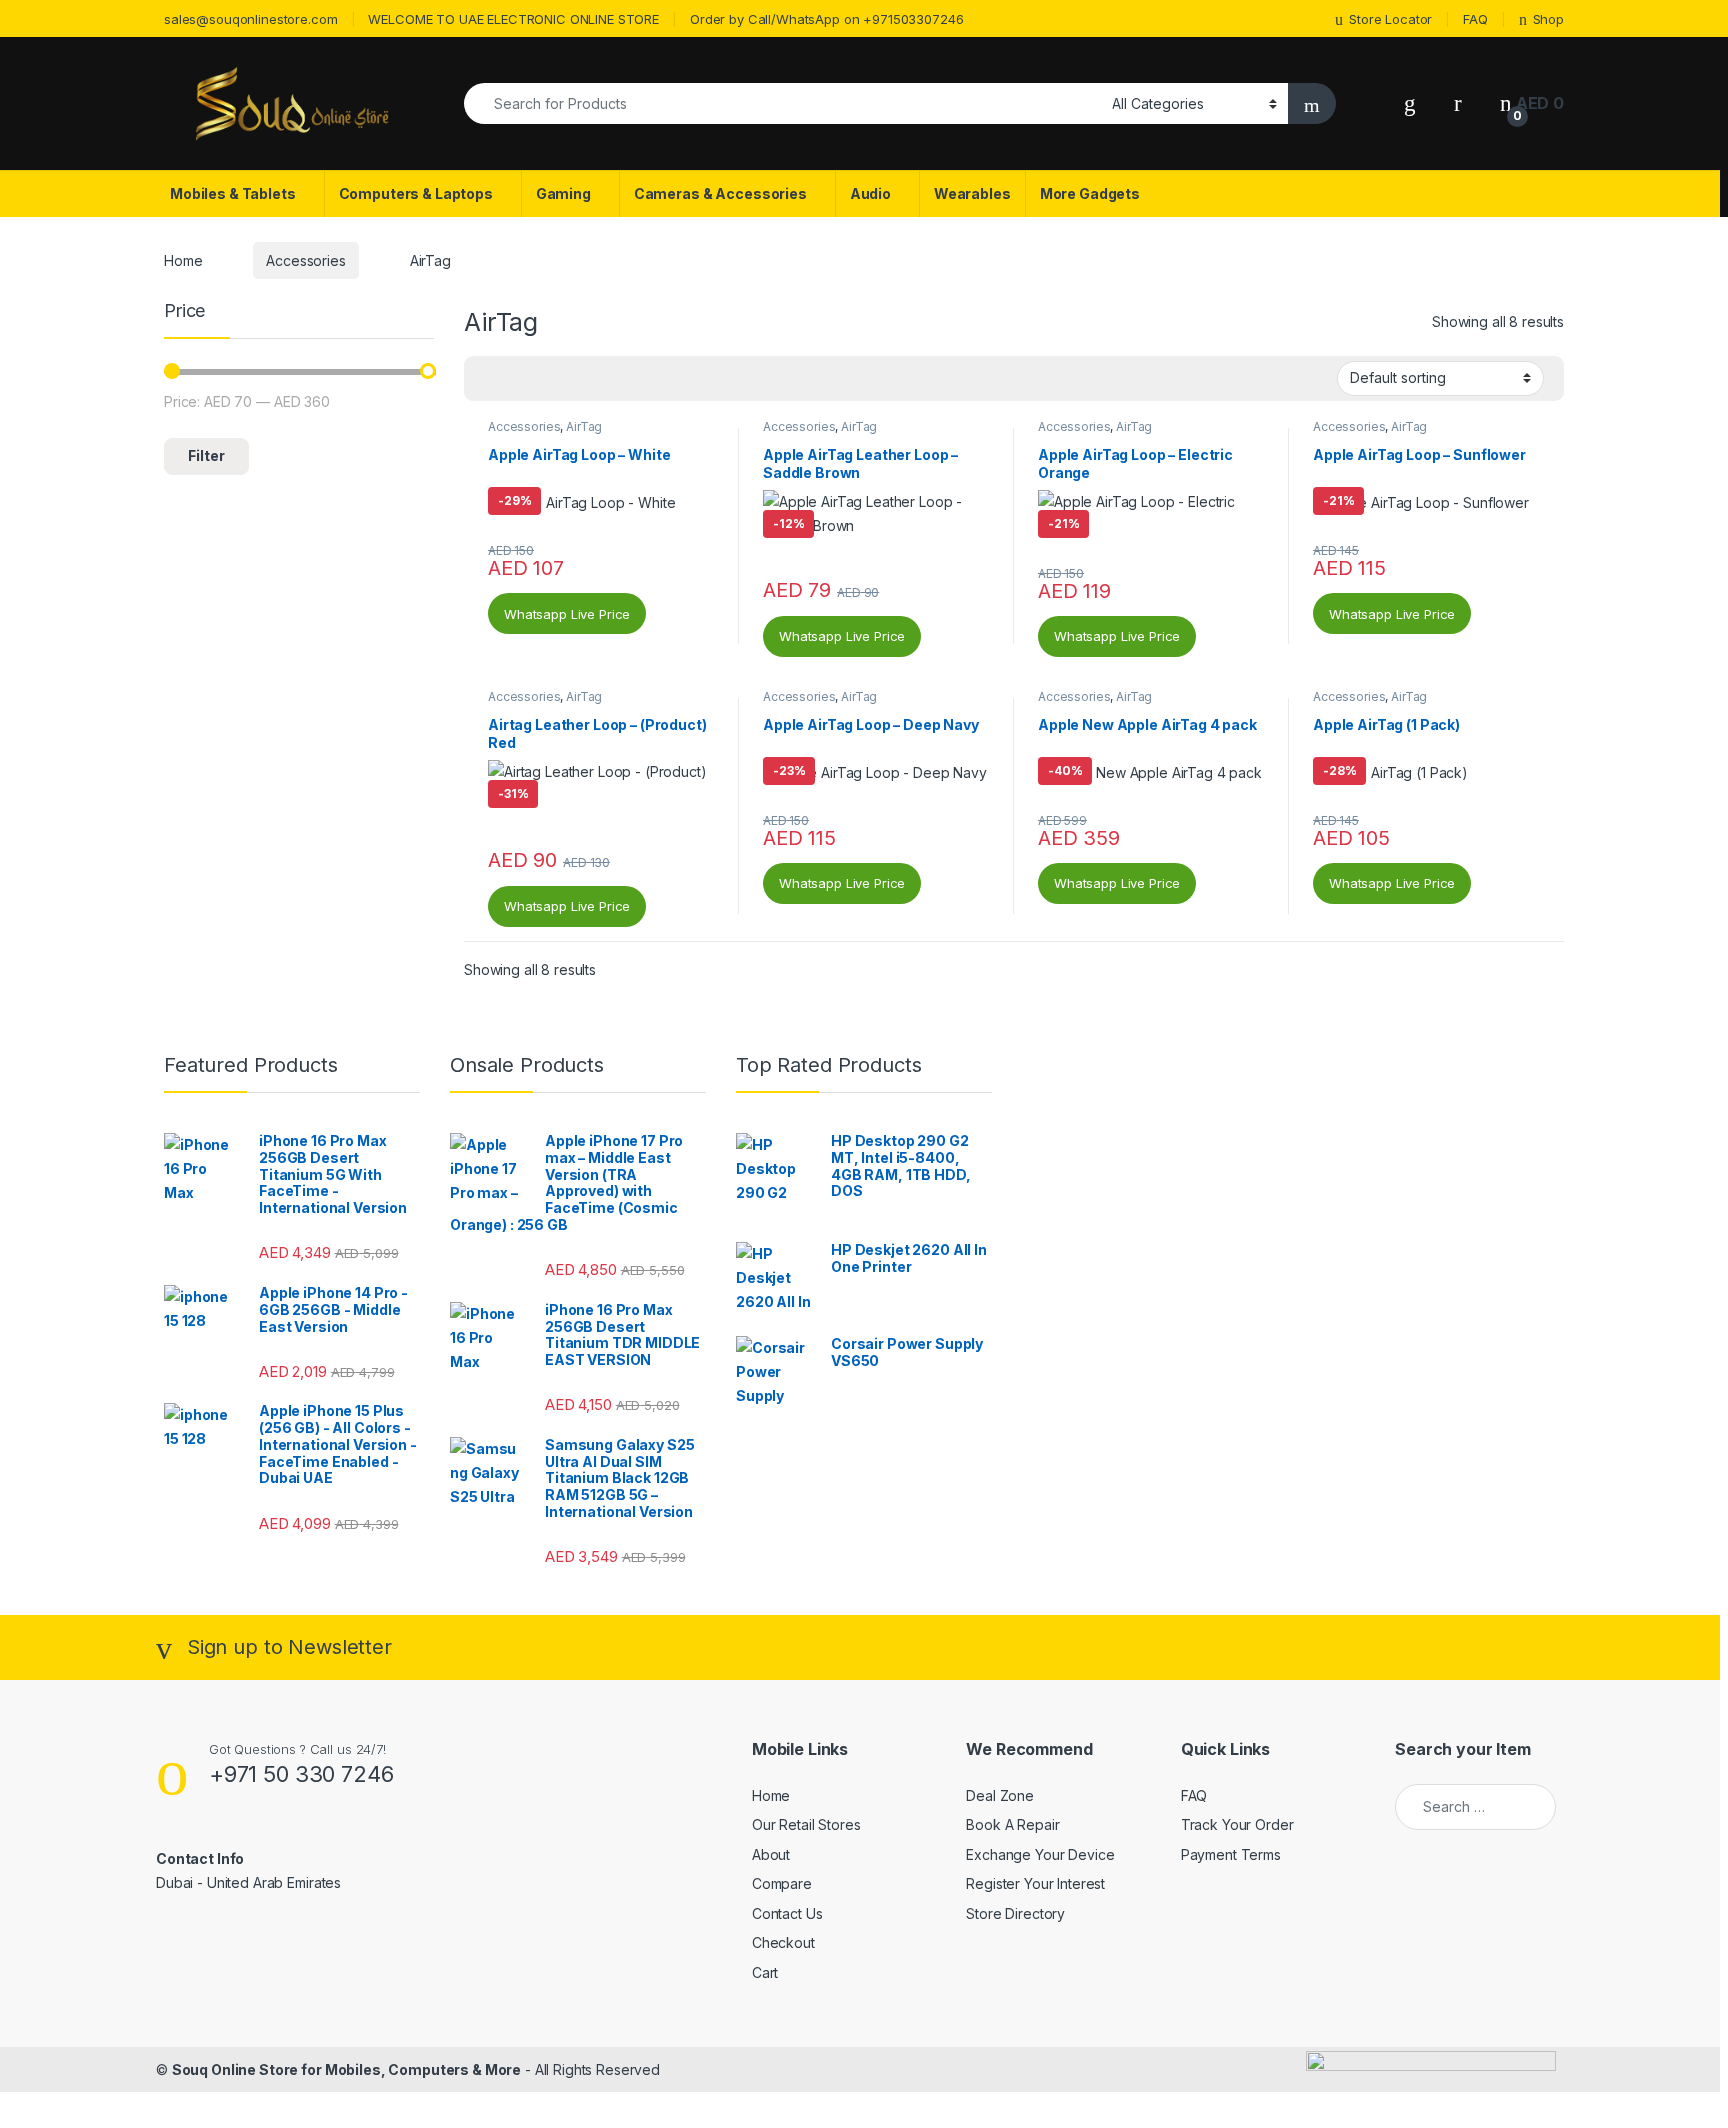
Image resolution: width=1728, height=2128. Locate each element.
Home (183, 260)
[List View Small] (578, 379)
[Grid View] (491, 379)
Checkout (783, 1942)
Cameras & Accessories (720, 193)
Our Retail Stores (806, 1824)
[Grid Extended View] (520, 379)
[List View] (549, 379)
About (771, 1854)
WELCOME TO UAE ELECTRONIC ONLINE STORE (513, 19)
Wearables (972, 193)
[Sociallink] (164, 1926)
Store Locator (1390, 19)
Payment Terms (1231, 1854)
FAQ (1475, 19)
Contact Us (787, 1913)
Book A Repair (1012, 1824)
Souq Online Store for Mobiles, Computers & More (346, 2069)
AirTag (584, 426)
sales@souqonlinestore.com (251, 19)
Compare (782, 1883)
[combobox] (782, 103)
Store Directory (1015, 1913)
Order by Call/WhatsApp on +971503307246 (827, 19)
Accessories (305, 260)
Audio (870, 193)
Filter (206, 455)
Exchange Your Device (1040, 1854)
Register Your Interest (1035, 1883)
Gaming (563, 193)
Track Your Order (1237, 1824)
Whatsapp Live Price (567, 614)
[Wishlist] (1410, 103)
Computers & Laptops (416, 193)
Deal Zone (1000, 1795)
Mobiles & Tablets (233, 193)
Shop (1548, 19)
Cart (765, 1972)
